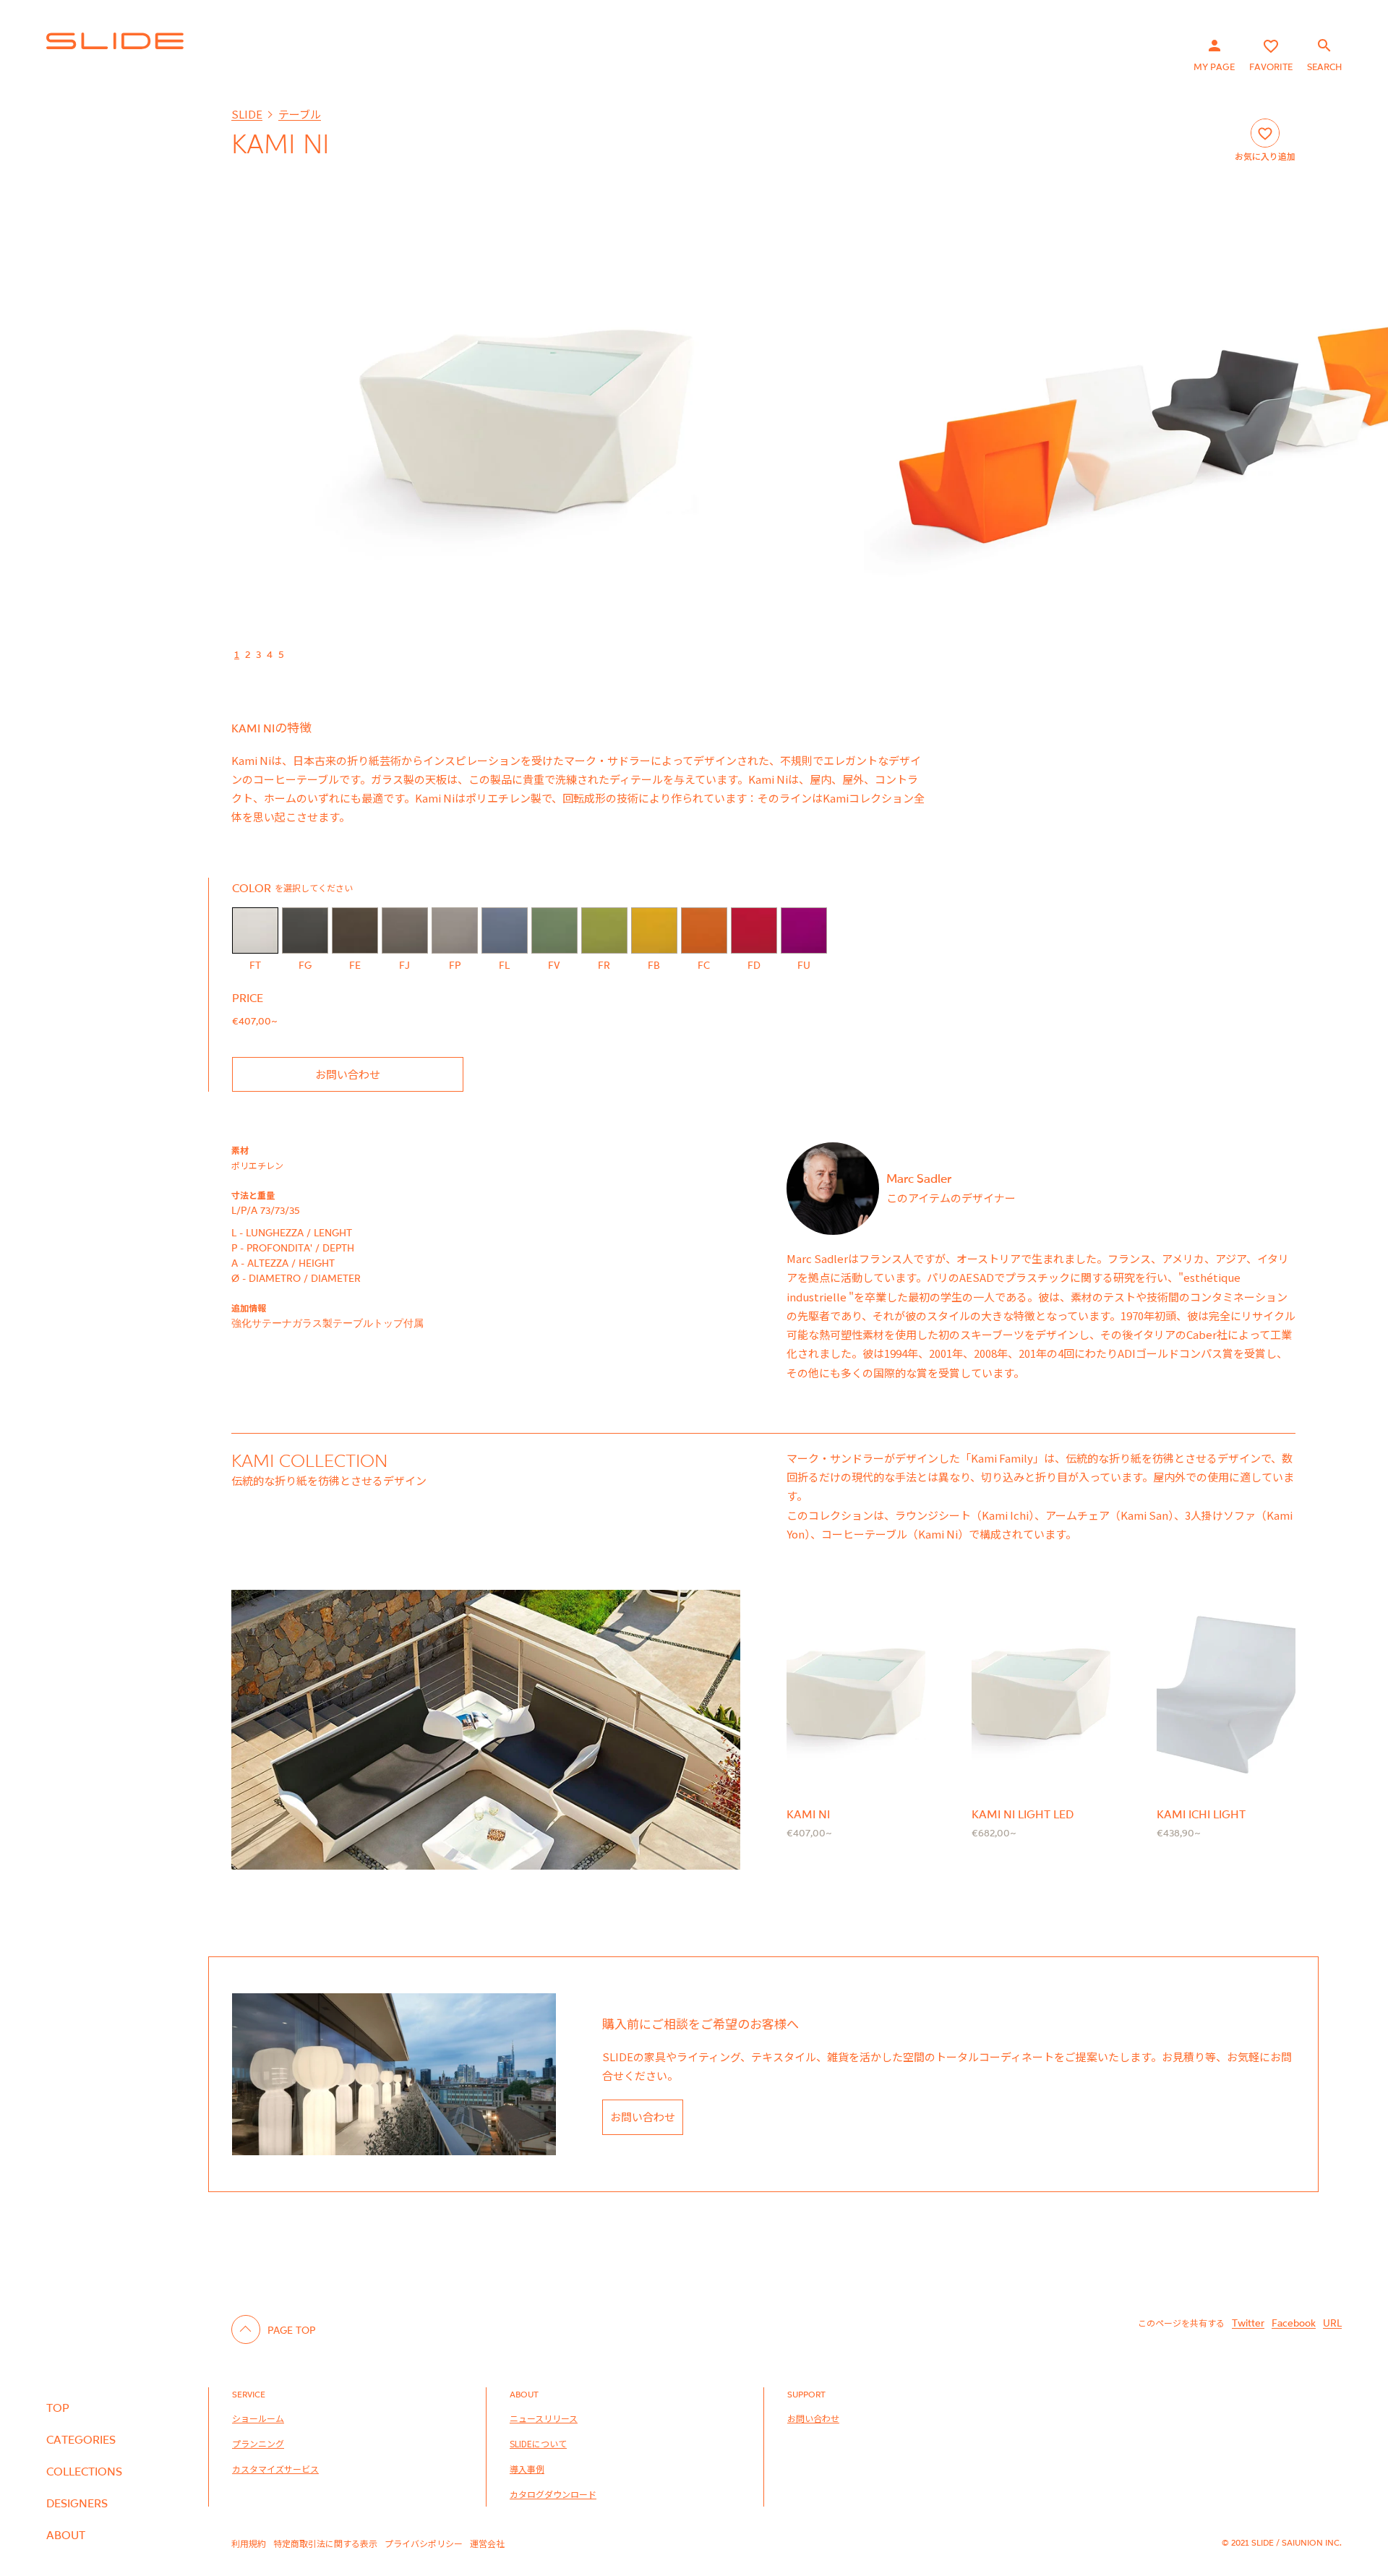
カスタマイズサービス (275, 2469)
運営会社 (487, 2543)
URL (1332, 2323)
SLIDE (247, 114)
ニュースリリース (544, 2418)
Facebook (1294, 2323)
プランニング (258, 2443)
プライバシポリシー (424, 2543)
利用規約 (249, 2543)
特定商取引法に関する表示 (325, 2543)
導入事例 (527, 2469)
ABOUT (66, 2535)
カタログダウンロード (553, 2494)
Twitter (1248, 2323)
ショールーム (258, 2418)
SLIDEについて (538, 2443)
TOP (58, 2408)
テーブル (300, 114)
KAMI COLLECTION (310, 1460)
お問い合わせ (348, 1074)
